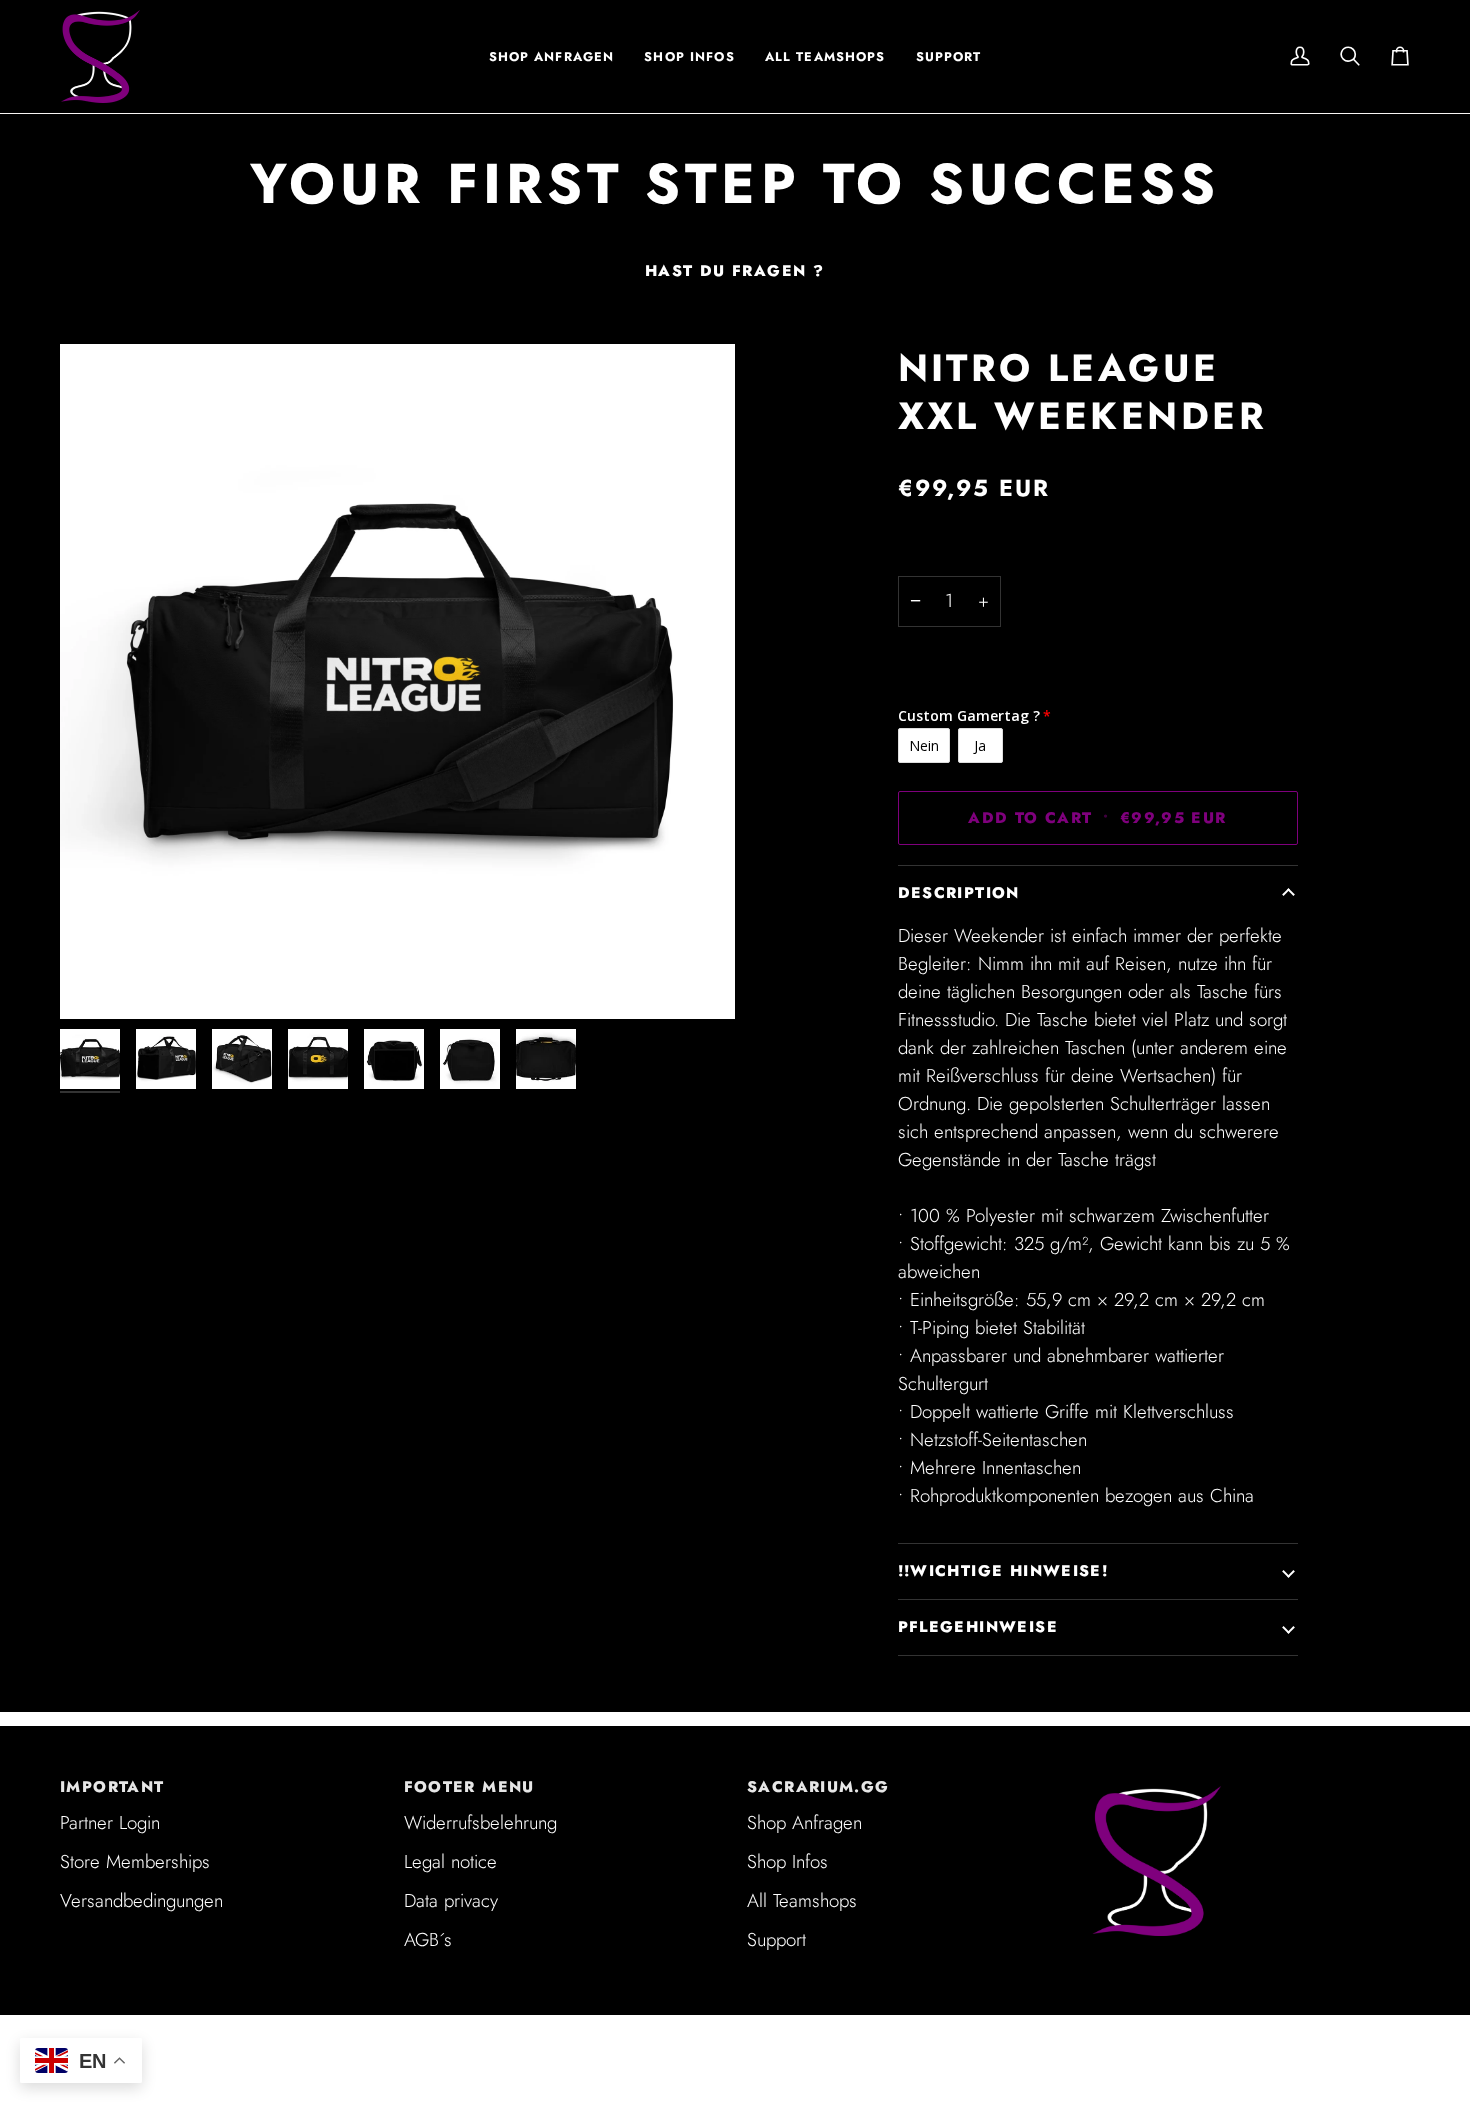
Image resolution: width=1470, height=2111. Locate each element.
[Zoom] (397, 681)
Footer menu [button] (469, 1787)
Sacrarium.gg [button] (818, 1787)
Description (959, 893)
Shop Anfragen (804, 1822)
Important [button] (112, 1787)
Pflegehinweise (978, 1627)
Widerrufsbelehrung (480, 1822)
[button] (689, 56)
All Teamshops (802, 1900)
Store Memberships (135, 1861)
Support (776, 1939)
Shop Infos (787, 1861)
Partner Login (110, 1822)
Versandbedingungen (141, 1900)
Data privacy (451, 1900)
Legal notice (450, 1861)
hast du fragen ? (734, 271)
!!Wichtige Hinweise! (1003, 1571)
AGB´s (428, 1939)
